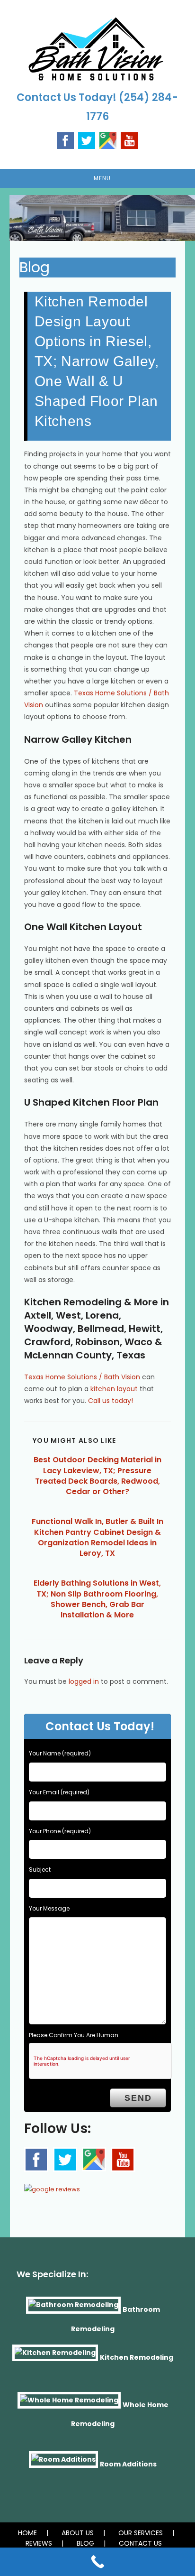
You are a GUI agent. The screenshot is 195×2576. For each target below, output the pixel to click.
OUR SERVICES (141, 2533)
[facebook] (36, 2160)
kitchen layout (114, 1389)
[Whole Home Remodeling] (69, 2404)
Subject (40, 1870)
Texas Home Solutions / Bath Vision (82, 1377)
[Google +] (108, 140)
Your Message (49, 1908)
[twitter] (65, 2160)
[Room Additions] (63, 2464)
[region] (97, 218)
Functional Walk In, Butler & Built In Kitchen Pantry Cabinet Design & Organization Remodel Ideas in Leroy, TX (97, 1537)
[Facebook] (65, 140)
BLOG (85, 2543)
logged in (84, 1681)
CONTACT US (140, 2543)
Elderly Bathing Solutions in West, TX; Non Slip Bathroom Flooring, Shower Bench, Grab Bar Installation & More (97, 1599)
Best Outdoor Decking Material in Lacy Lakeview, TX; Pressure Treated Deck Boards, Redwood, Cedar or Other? (97, 1476)
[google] (94, 2159)
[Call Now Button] (97, 2562)
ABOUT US (78, 2533)
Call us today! (111, 1401)
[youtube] (129, 140)
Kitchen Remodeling (137, 2357)
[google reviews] (52, 2186)
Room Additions (128, 2464)
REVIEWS (39, 2543)
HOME (27, 2533)
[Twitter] (87, 140)
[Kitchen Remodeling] (55, 2357)
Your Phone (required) (60, 1831)
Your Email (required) (59, 1792)
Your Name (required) (60, 1753)
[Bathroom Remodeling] (73, 2309)
